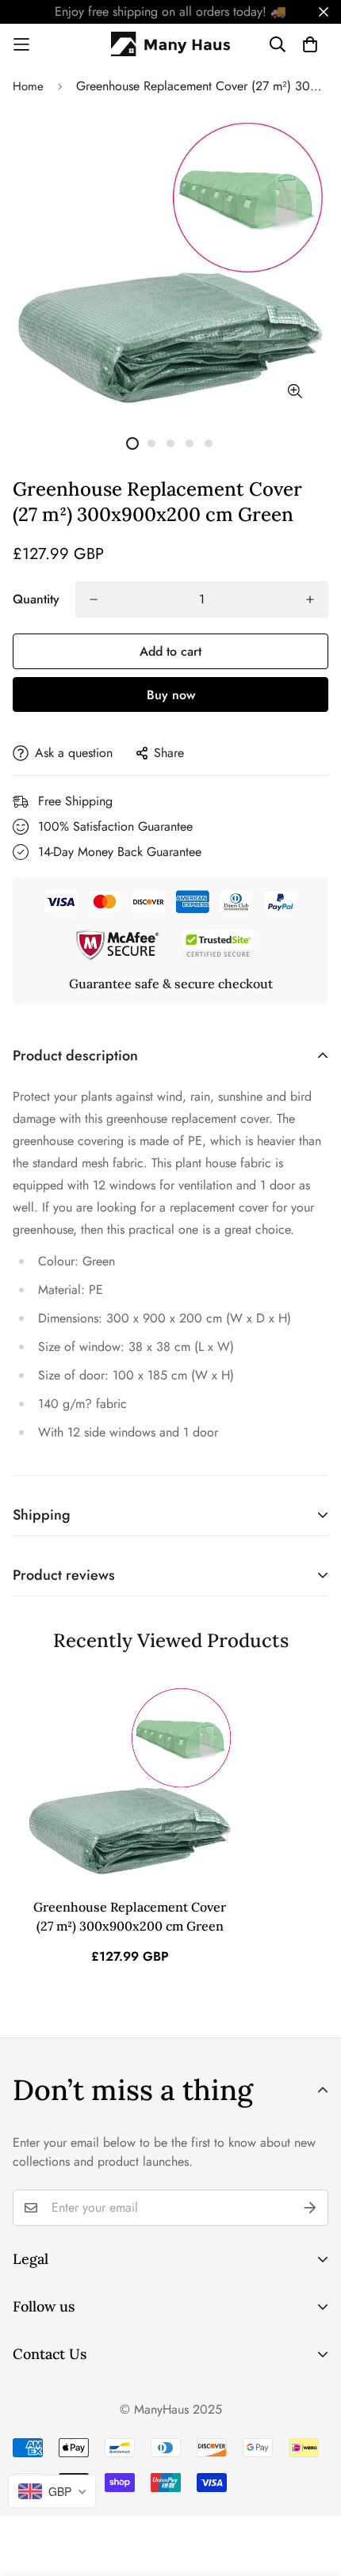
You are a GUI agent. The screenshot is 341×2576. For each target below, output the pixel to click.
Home (28, 86)
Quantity (36, 599)
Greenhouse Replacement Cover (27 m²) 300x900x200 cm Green (130, 1916)
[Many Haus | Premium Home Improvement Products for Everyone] (170, 44)
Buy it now (170, 694)
